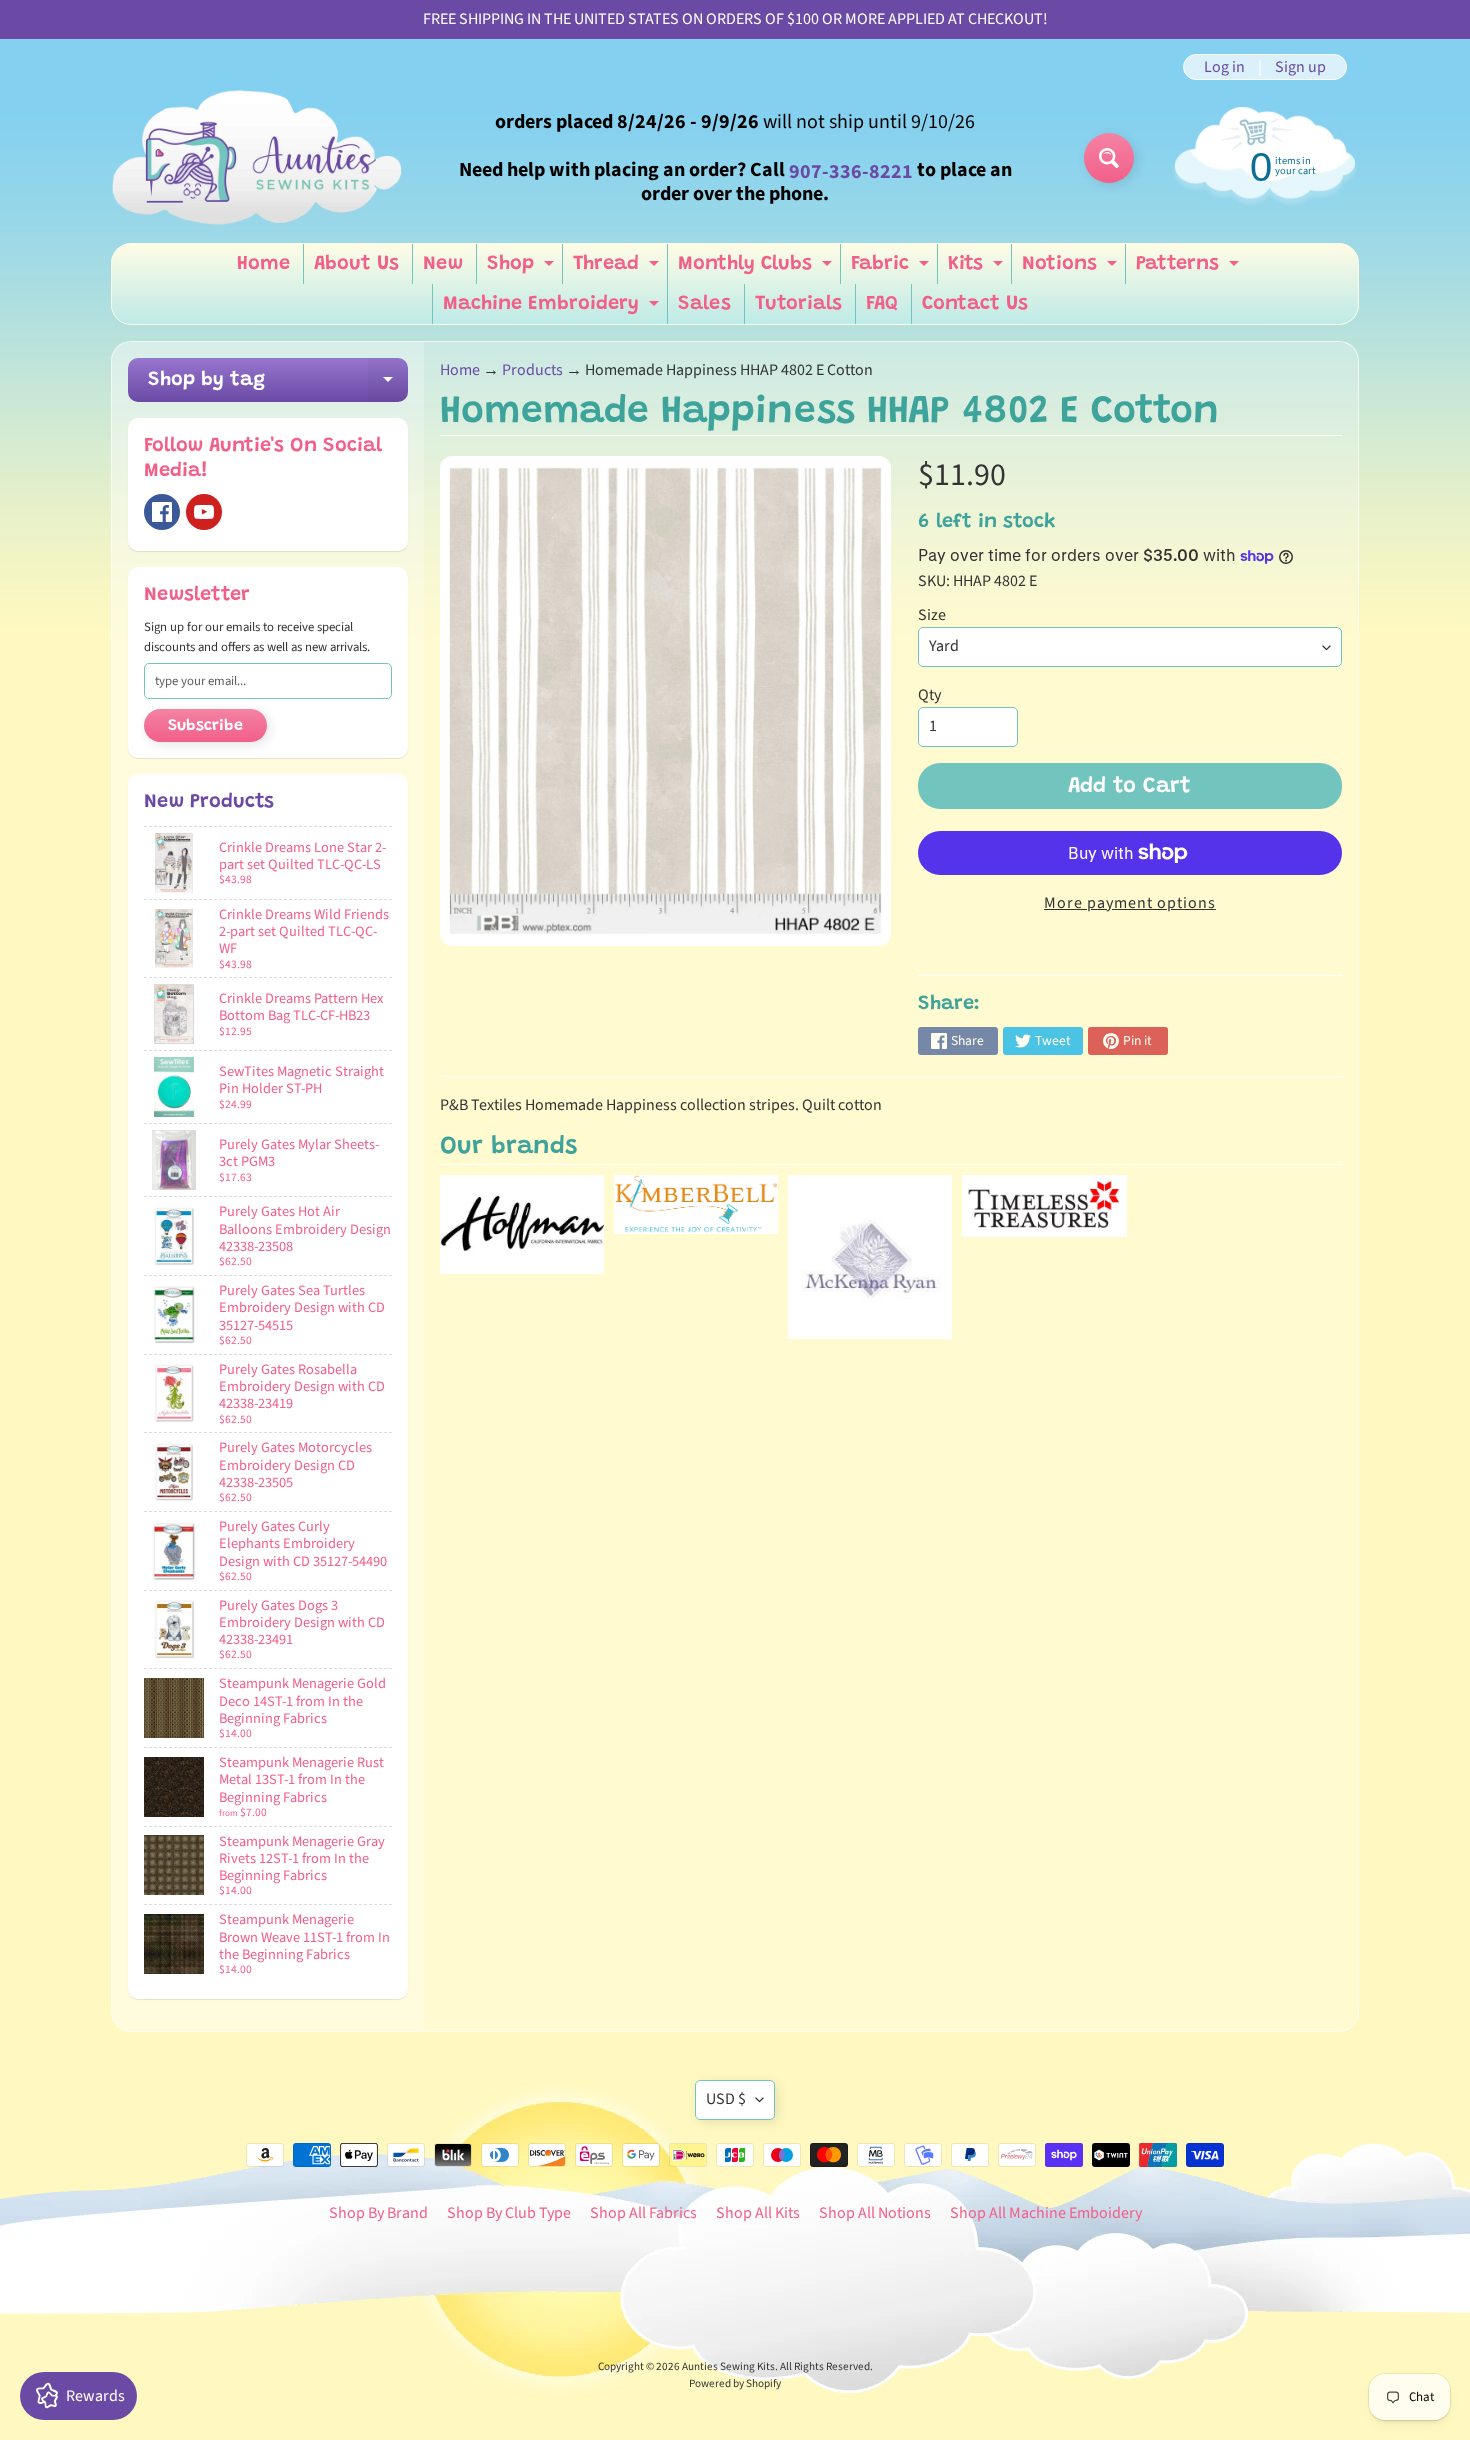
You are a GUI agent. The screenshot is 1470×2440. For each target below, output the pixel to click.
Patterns (1190, 269)
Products (532, 370)
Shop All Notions (875, 2213)
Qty (929, 695)
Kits (978, 269)
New (443, 264)
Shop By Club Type (509, 2213)
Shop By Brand (378, 2213)
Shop (523, 269)
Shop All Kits (758, 2213)
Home (263, 264)
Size (932, 615)
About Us (356, 264)
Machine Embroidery (553, 309)
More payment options (1130, 903)
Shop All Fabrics (643, 2213)
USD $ (726, 2099)
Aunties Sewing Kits (728, 2366)
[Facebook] (162, 512)
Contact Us (975, 304)
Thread (618, 269)
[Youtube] (204, 512)
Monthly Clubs (757, 269)
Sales (704, 304)
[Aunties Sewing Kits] (261, 158)
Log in (1224, 67)
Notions (1072, 269)
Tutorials (798, 304)
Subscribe (205, 726)
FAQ (882, 304)
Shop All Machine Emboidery (1046, 2213)
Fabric (892, 269)
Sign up (1300, 67)
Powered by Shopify (735, 2383)
